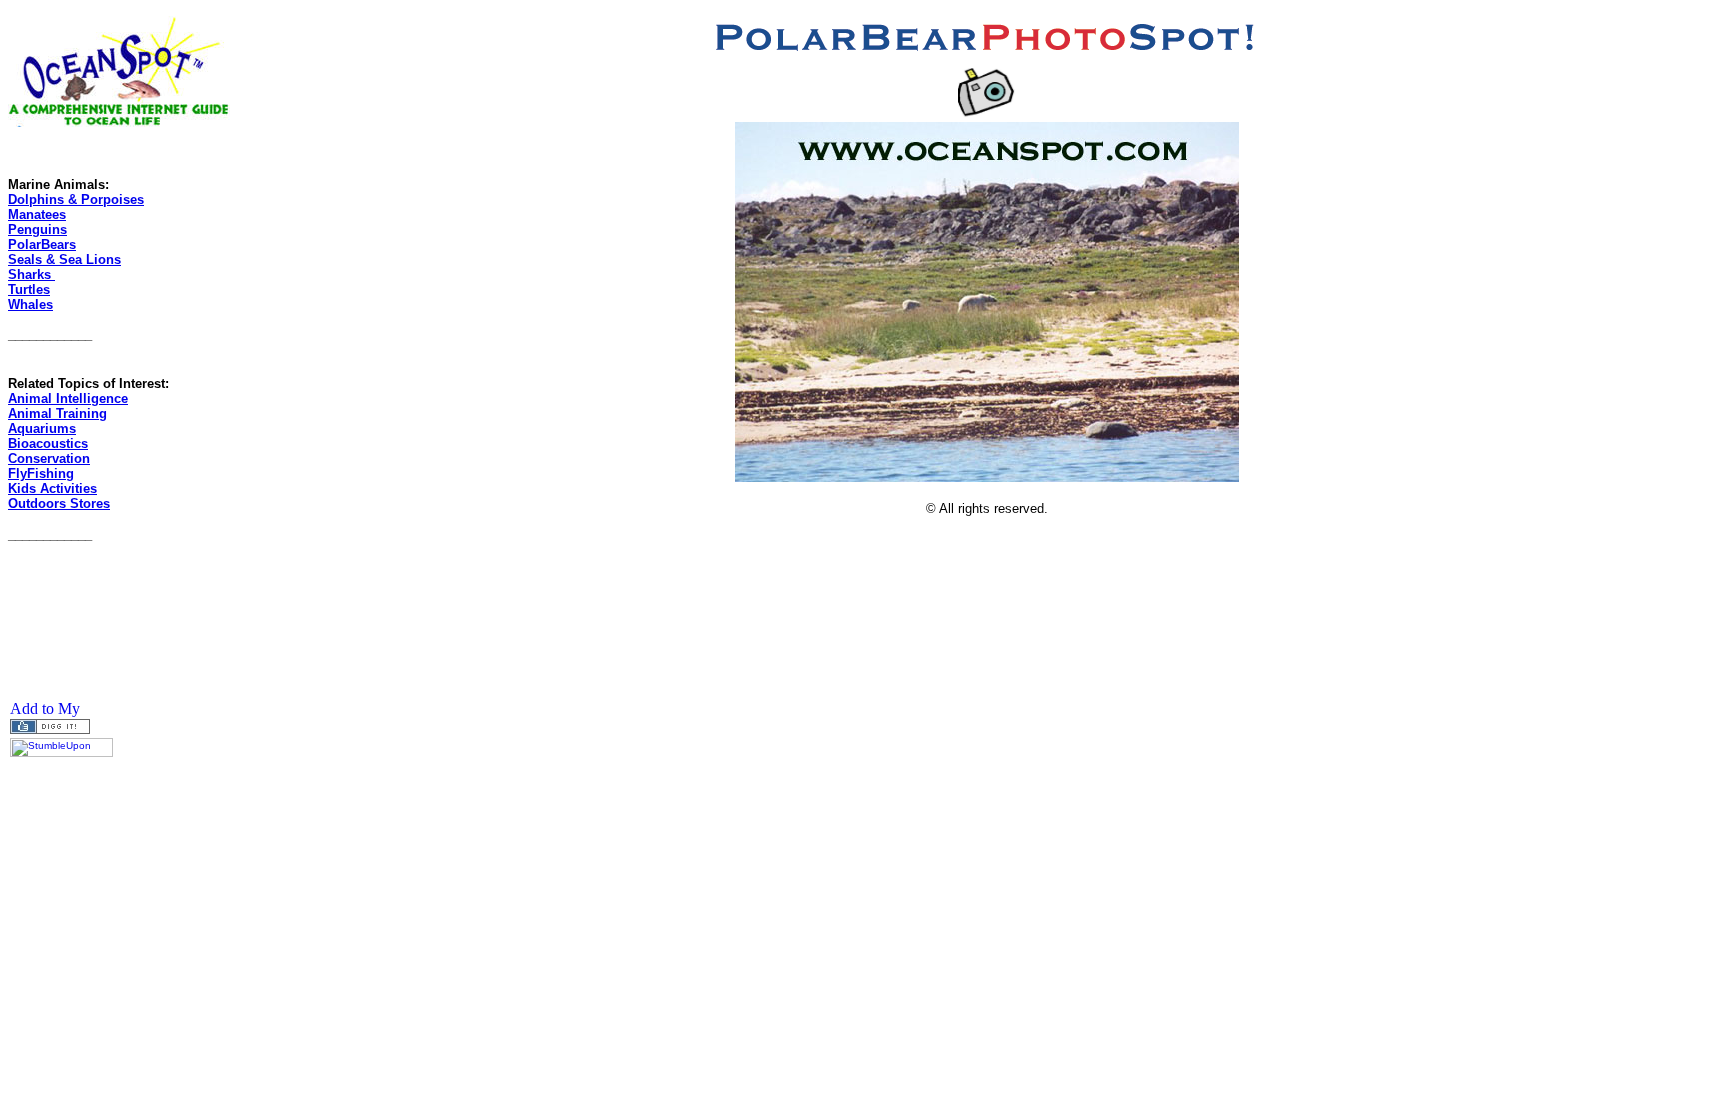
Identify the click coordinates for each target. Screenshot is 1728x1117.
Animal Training (57, 413)
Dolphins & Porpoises (76, 199)
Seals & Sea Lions (64, 259)
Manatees (37, 214)
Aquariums (42, 428)
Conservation (49, 458)
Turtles (29, 289)
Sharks (31, 274)
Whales (30, 304)
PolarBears (42, 244)
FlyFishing (41, 473)
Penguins (37, 229)
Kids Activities (52, 488)
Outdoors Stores (59, 503)
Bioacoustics (48, 443)
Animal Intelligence (68, 398)
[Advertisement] (68, 603)
